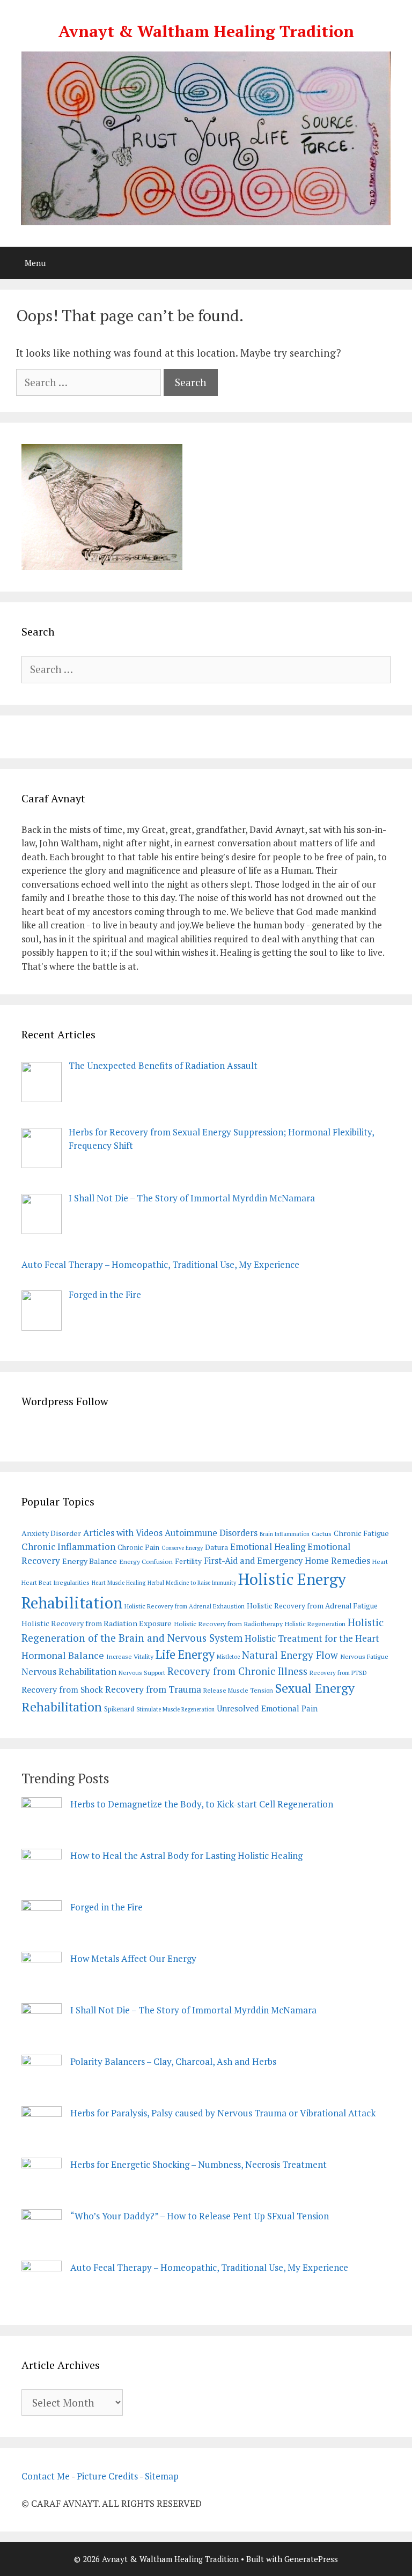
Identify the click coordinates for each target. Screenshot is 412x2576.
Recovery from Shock (62, 1690)
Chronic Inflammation (68, 1547)
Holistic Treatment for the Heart (312, 1638)
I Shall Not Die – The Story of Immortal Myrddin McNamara (193, 2010)
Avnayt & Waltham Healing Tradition (206, 31)
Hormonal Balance (63, 1655)
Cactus (322, 1534)
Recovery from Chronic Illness (237, 1671)
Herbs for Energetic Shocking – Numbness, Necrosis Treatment (198, 2164)
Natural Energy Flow (290, 1655)
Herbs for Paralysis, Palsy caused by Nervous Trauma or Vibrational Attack (223, 2113)
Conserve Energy (182, 1548)
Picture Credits (107, 2476)
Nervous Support (142, 1673)
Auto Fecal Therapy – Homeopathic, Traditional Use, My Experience (209, 2267)
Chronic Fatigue (361, 1533)
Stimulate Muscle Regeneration (175, 1709)
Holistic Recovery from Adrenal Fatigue (312, 1606)
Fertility (188, 1561)
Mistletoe (228, 1657)
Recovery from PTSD (338, 1673)
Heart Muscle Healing (119, 1583)
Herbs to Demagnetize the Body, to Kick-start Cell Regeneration (202, 1804)
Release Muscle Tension (238, 1690)
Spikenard (119, 1709)
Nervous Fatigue (364, 1656)
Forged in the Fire (106, 1907)
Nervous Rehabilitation (69, 1671)
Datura (216, 1547)
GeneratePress (311, 2559)
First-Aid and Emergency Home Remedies (287, 1561)
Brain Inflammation (285, 1534)
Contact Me (46, 2476)
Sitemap (162, 2476)
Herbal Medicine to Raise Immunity (192, 1583)
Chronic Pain (138, 1547)
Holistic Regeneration (315, 1624)
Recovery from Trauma (153, 1689)
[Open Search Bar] (396, 263)
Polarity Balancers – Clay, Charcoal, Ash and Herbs (173, 2061)
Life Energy (185, 1654)
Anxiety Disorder (51, 1533)
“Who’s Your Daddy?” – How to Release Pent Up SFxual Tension (200, 2216)
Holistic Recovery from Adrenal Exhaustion (185, 1606)
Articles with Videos (123, 1533)
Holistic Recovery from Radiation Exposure (97, 1623)
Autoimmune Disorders (211, 1533)
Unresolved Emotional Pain (267, 1708)
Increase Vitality (130, 1656)
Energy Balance (90, 1561)
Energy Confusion (146, 1562)
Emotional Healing (268, 1547)
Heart (380, 1562)
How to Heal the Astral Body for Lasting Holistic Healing (186, 1855)
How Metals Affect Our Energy (133, 1958)
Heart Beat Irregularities (56, 1582)
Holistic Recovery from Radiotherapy (228, 1624)
